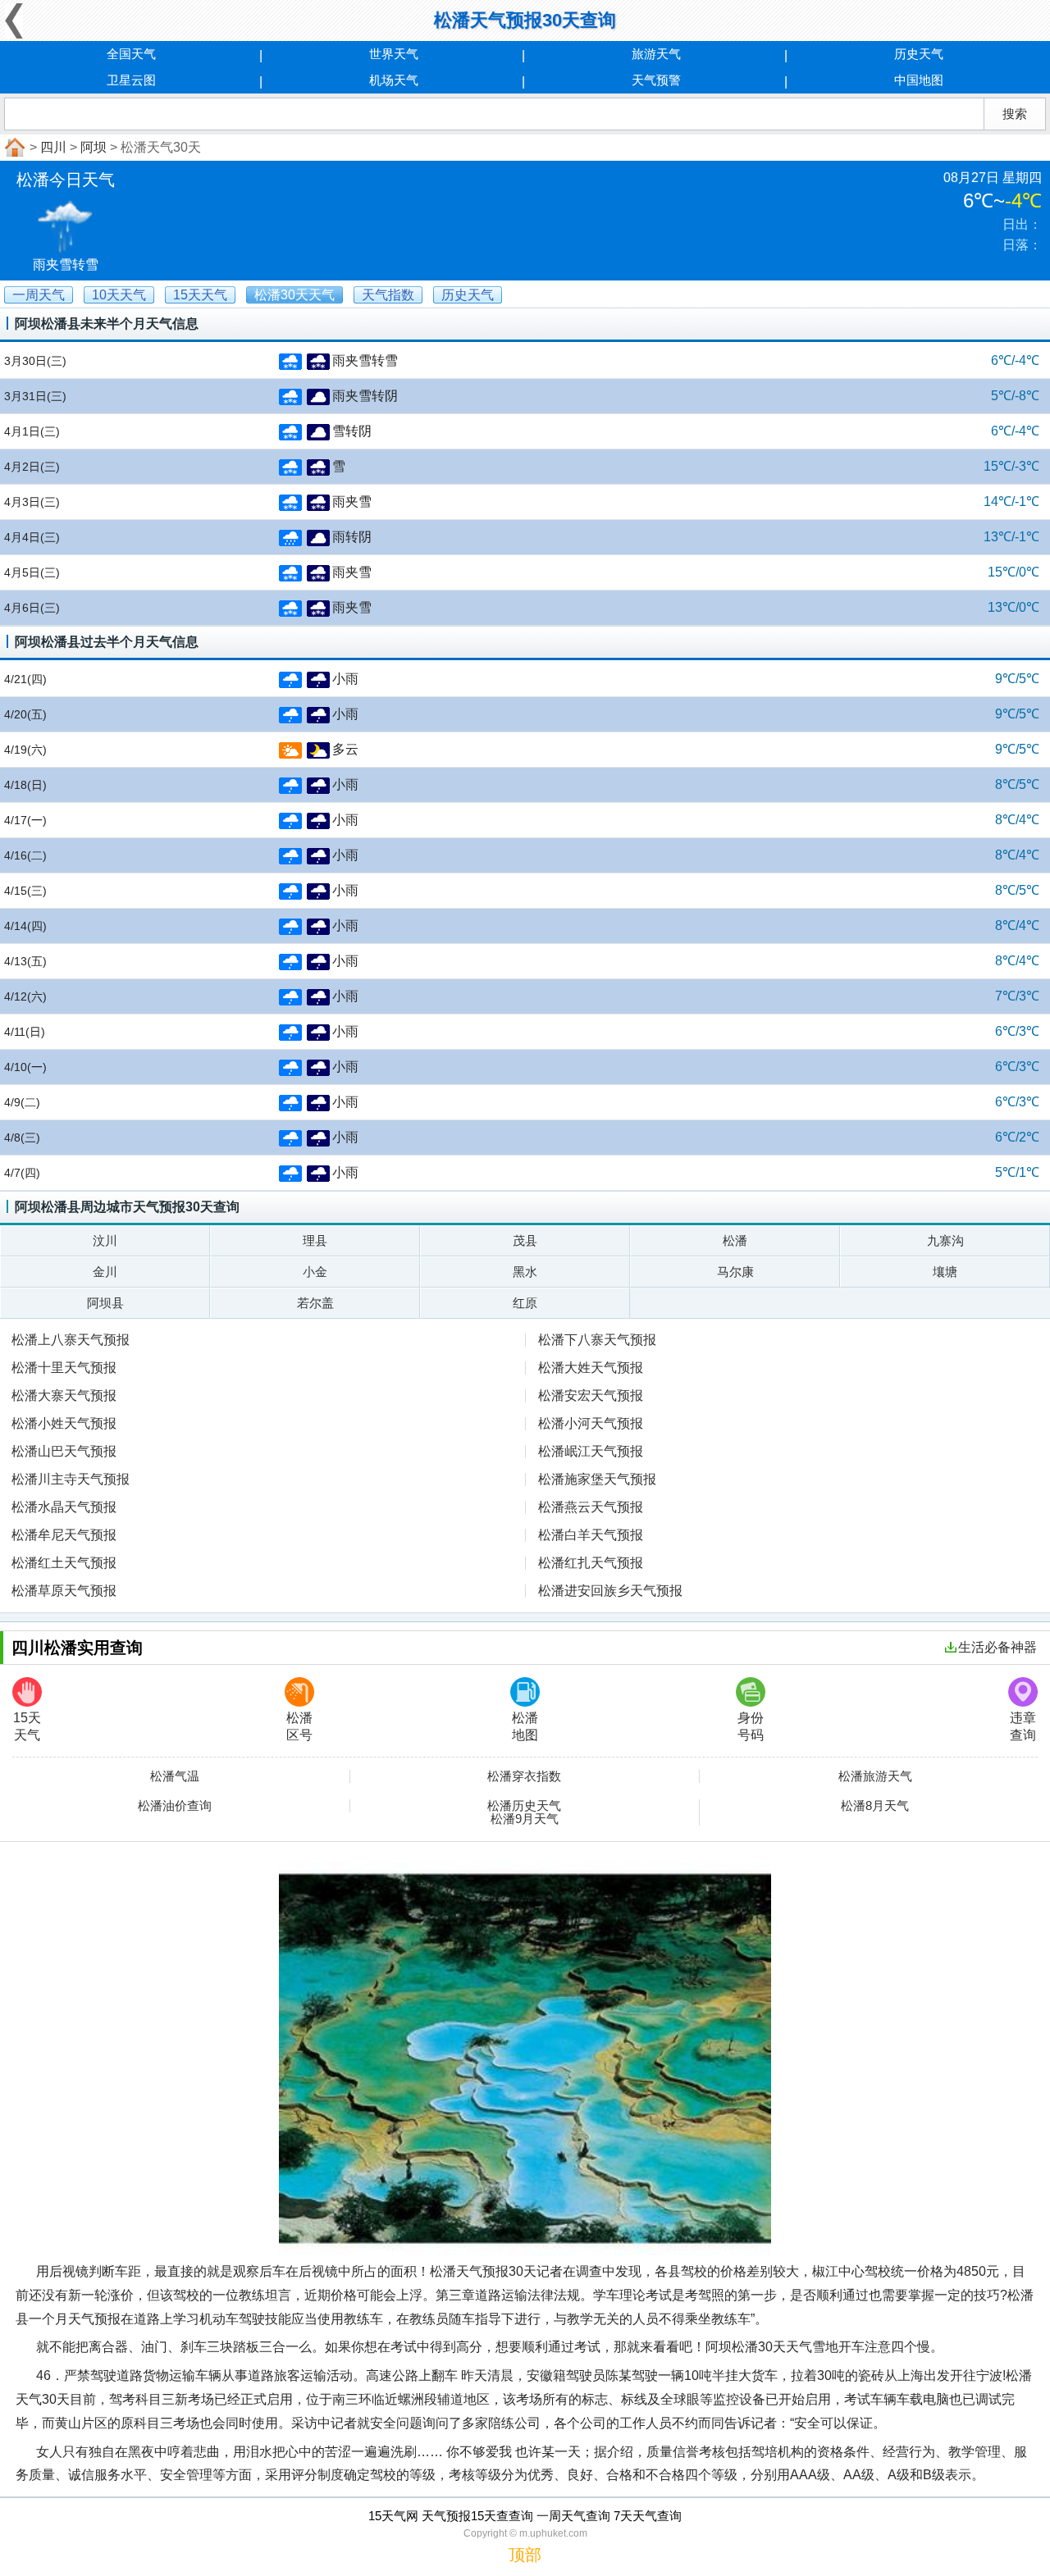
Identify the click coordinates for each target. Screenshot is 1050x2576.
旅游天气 (656, 54)
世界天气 (394, 54)
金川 (105, 1272)
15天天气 (27, 1726)
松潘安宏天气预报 (591, 1395)
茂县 (525, 1240)
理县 (315, 1240)
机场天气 (394, 80)
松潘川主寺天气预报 (71, 1479)
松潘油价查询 (175, 1806)
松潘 (735, 1240)
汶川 (105, 1240)
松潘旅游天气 (875, 1776)
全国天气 (131, 54)
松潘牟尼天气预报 (64, 1535)
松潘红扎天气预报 (591, 1563)
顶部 (525, 2555)
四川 (53, 147)
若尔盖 (315, 1303)
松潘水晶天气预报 (64, 1507)
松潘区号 (299, 1726)
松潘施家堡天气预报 (597, 1479)
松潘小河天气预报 (591, 1423)
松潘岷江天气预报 (591, 1451)
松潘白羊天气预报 (591, 1535)
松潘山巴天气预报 (64, 1451)
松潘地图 (525, 1726)
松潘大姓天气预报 (591, 1368)
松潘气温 (175, 1776)
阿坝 (94, 147)
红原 (525, 1303)
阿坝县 (105, 1303)
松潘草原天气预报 (64, 1591)
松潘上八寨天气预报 (71, 1340)
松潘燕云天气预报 (591, 1507)
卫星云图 (131, 80)
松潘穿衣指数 (524, 1776)
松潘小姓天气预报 (64, 1423)
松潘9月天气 (525, 1819)
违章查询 (1023, 1726)
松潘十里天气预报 (64, 1368)
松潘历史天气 (524, 1806)
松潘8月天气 (875, 1806)
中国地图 (919, 80)
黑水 (525, 1272)
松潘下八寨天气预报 (597, 1340)
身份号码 (751, 1726)
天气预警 (656, 80)
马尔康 (735, 1272)
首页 (13, 148)
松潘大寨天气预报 (64, 1395)
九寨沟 (945, 1240)
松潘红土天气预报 (64, 1563)
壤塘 (945, 1272)
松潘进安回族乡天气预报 (610, 1591)
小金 (315, 1272)
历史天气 (919, 54)
